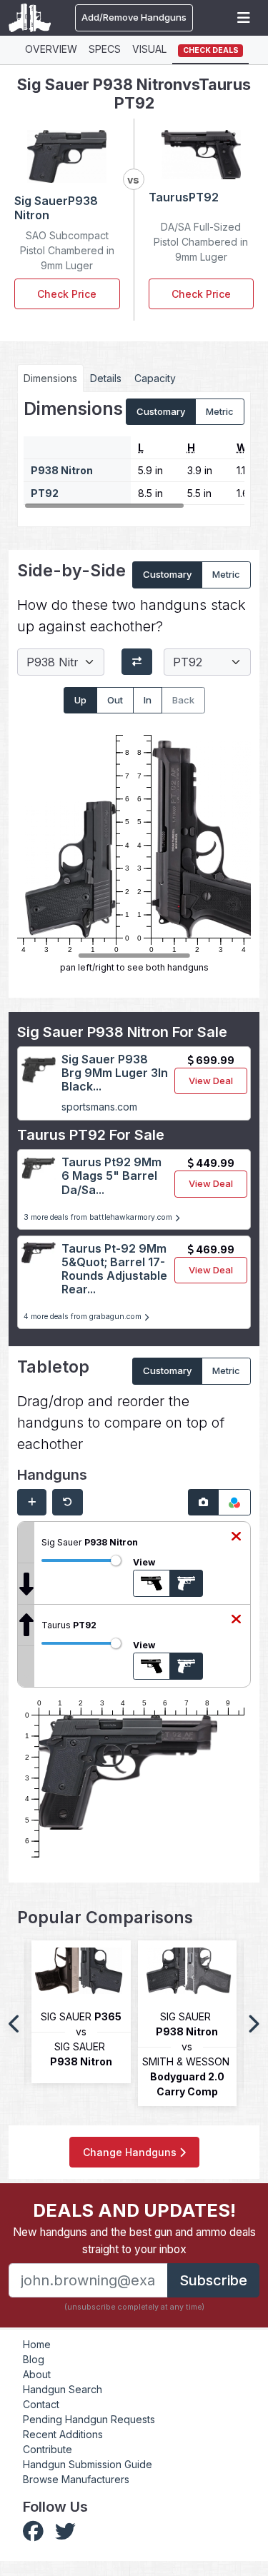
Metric (220, 411)
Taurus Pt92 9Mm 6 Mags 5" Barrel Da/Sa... (111, 1176)
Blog (34, 2359)
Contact (41, 2404)
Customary (161, 411)
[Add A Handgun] (32, 1503)
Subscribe (213, 2280)
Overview (51, 49)
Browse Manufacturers (76, 2479)
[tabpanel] (134, 454)
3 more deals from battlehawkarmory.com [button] (99, 1217)
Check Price (67, 294)
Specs (105, 49)
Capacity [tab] (155, 378)
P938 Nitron (62, 470)
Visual (149, 49)
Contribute (48, 2449)
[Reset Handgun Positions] (68, 1503)
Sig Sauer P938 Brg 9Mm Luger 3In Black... (115, 1073)
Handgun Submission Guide (88, 2464)
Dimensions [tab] (50, 378)
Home (37, 2344)
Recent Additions (63, 2434)
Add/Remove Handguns (134, 17)
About (37, 2374)
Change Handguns (131, 2152)
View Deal (211, 1081)
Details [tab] (106, 378)
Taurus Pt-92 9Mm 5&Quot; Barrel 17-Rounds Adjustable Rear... (114, 1269)
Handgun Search (63, 2389)
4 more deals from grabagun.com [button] (84, 1317)
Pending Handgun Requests (89, 2419)
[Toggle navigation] (244, 18)
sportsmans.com (99, 1107)
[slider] (116, 1560)
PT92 (45, 493)
